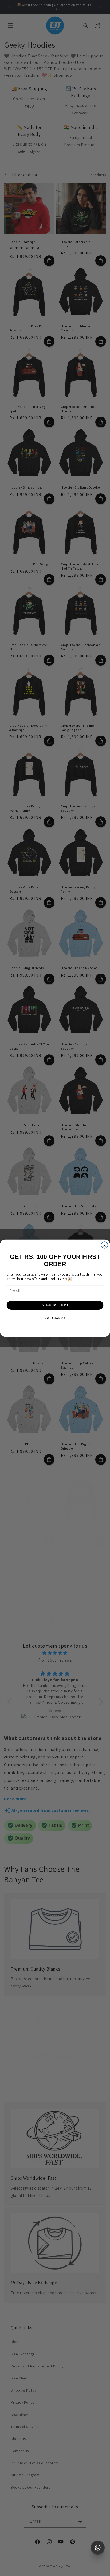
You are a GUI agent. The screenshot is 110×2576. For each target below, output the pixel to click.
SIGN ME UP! (55, 1305)
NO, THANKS (55, 1318)
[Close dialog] (105, 1245)
